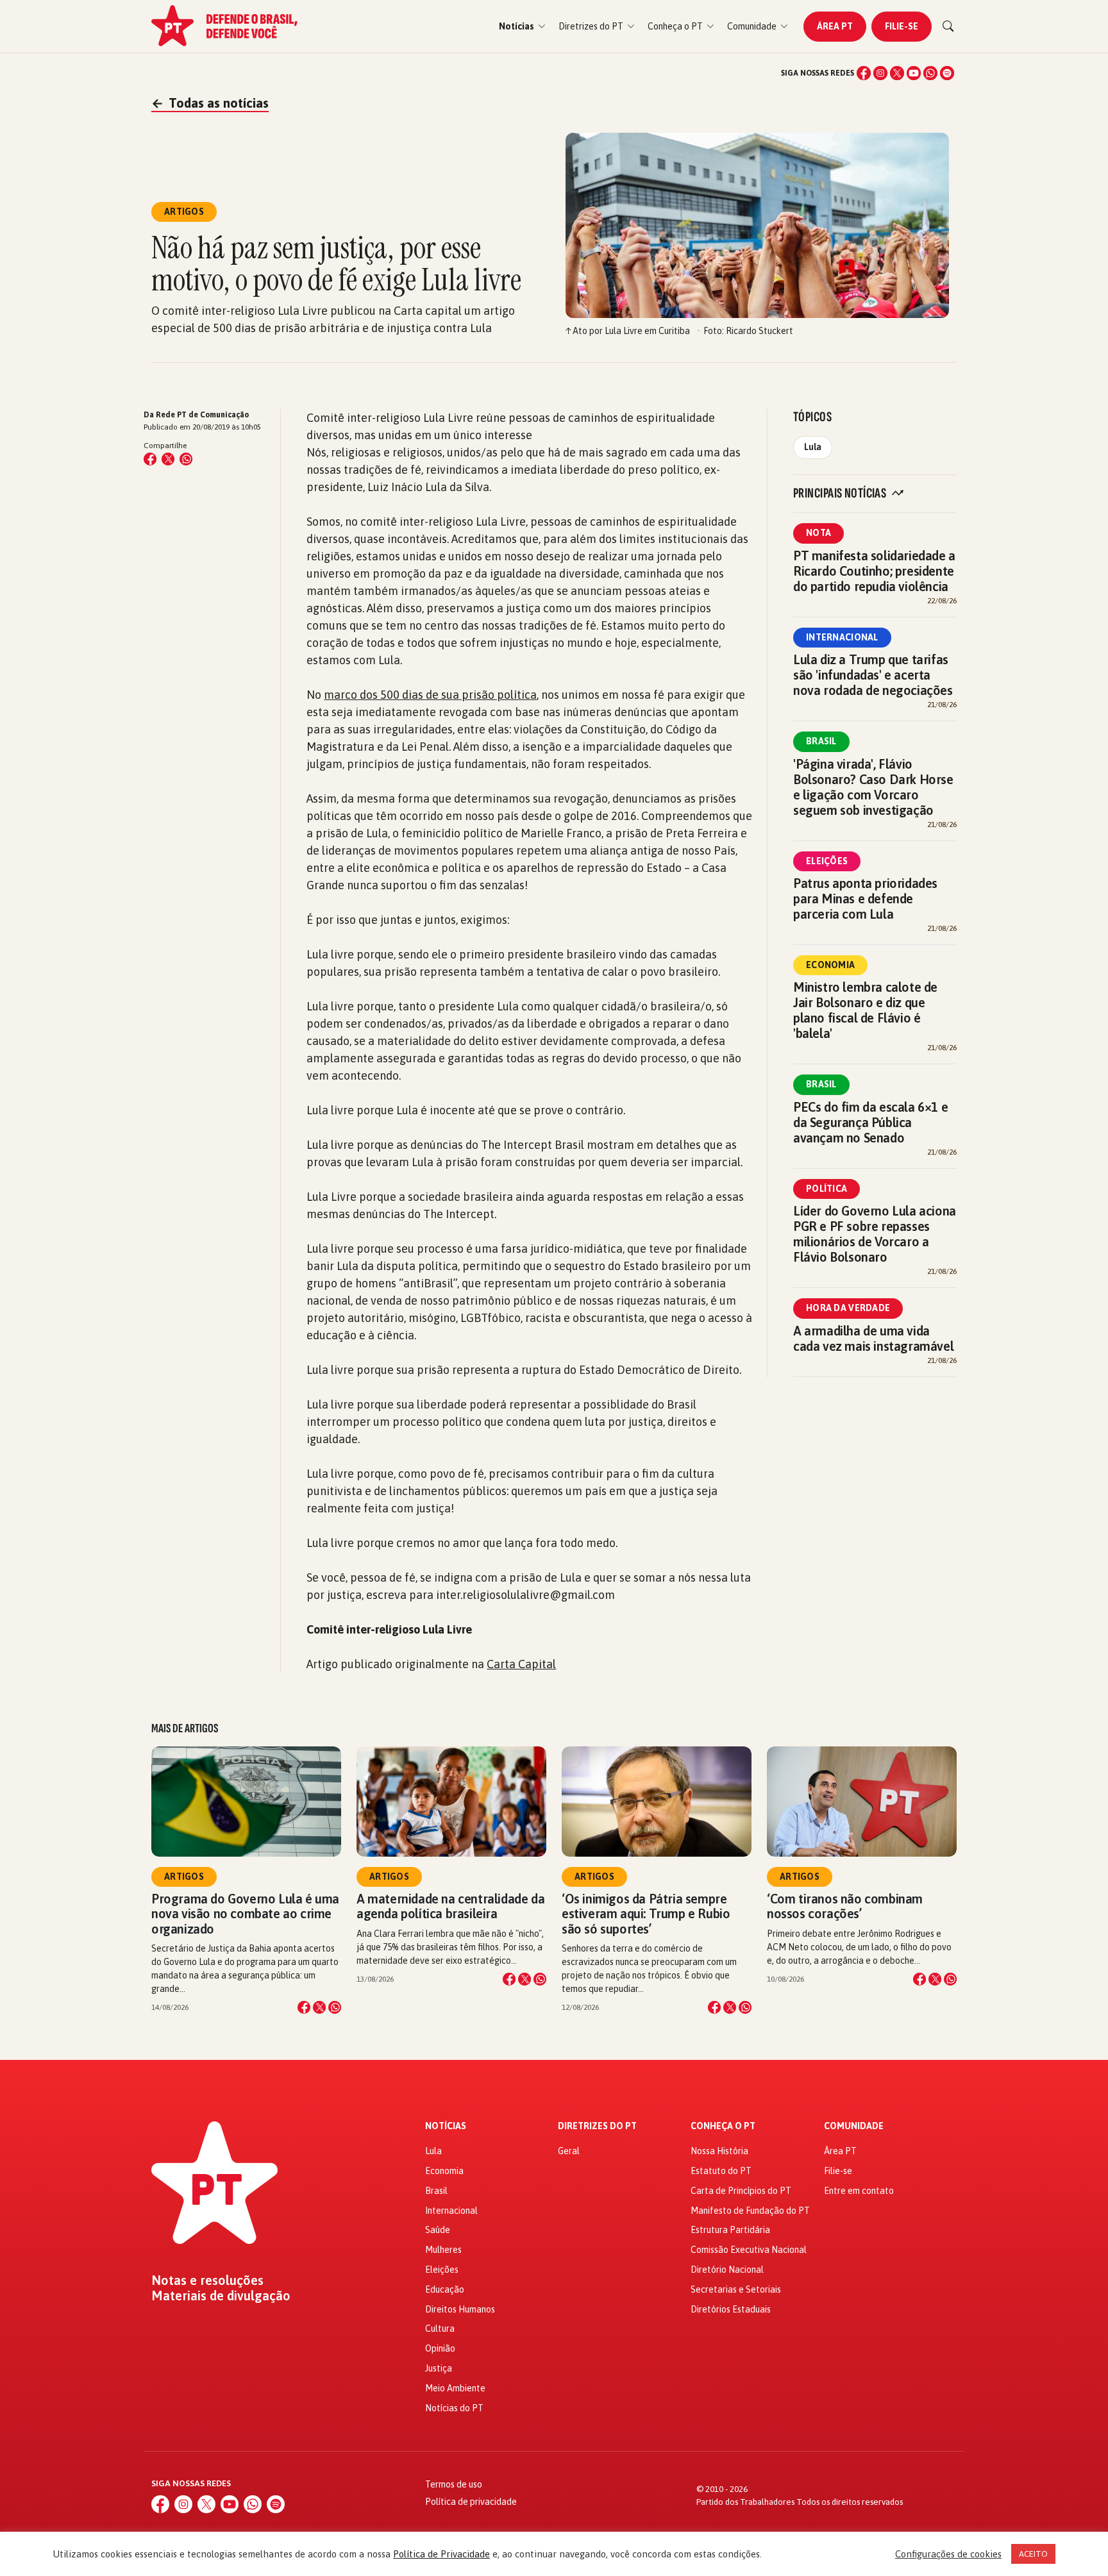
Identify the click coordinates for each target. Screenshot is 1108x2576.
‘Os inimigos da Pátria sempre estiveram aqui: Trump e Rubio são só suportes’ (646, 1913)
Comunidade (854, 2126)
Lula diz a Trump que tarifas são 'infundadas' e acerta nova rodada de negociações (873, 675)
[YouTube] (914, 73)
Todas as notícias (210, 103)
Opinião (440, 2348)
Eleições (827, 861)
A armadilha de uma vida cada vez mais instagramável (873, 1338)
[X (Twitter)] (897, 73)
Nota (818, 533)
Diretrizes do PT (597, 2126)
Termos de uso (454, 2484)
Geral (569, 2151)
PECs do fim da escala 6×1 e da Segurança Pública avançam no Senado (870, 1122)
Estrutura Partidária (730, 2230)
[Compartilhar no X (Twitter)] (168, 459)
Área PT (835, 26)
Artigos (184, 1877)
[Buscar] (948, 26)
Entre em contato (859, 2191)
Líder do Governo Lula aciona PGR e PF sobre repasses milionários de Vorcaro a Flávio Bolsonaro (875, 1234)
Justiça (439, 2368)
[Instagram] (880, 73)
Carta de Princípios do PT (741, 2191)
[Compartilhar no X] (319, 2007)
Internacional (842, 637)
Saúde (438, 2230)
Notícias (446, 2126)
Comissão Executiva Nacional (749, 2250)
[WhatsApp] (930, 73)
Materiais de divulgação (221, 2296)
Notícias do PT (454, 2408)
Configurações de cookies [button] (948, 2554)
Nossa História (719, 2151)
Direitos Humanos (460, 2309)
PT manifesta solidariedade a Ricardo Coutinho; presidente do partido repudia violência (874, 571)
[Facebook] (864, 73)
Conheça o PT (723, 2126)
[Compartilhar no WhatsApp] (186, 459)
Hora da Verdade (848, 1308)
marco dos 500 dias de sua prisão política (430, 695)
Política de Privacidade (441, 2554)
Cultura (440, 2329)
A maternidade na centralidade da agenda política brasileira (450, 1906)
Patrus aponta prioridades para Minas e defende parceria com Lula (865, 899)
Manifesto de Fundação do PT (750, 2211)
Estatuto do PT (721, 2171)
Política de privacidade (471, 2502)
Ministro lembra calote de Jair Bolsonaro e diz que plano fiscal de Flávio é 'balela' (865, 1010)
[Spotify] (947, 73)
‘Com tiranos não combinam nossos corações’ (845, 1906)
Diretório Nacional (727, 2270)
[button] (522, 27)
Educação (445, 2289)
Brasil (821, 741)
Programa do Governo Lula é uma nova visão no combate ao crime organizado (245, 1913)
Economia (830, 965)
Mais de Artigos (185, 1728)
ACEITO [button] (1033, 2554)
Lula (813, 447)
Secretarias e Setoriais (736, 2289)
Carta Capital (521, 1664)
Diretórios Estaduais (731, 2309)
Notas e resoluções (207, 2280)
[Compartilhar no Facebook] (150, 459)
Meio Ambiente (455, 2388)
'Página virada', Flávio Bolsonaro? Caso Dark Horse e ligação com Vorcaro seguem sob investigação (873, 787)
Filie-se (902, 26)
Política (827, 1189)
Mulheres (443, 2250)
